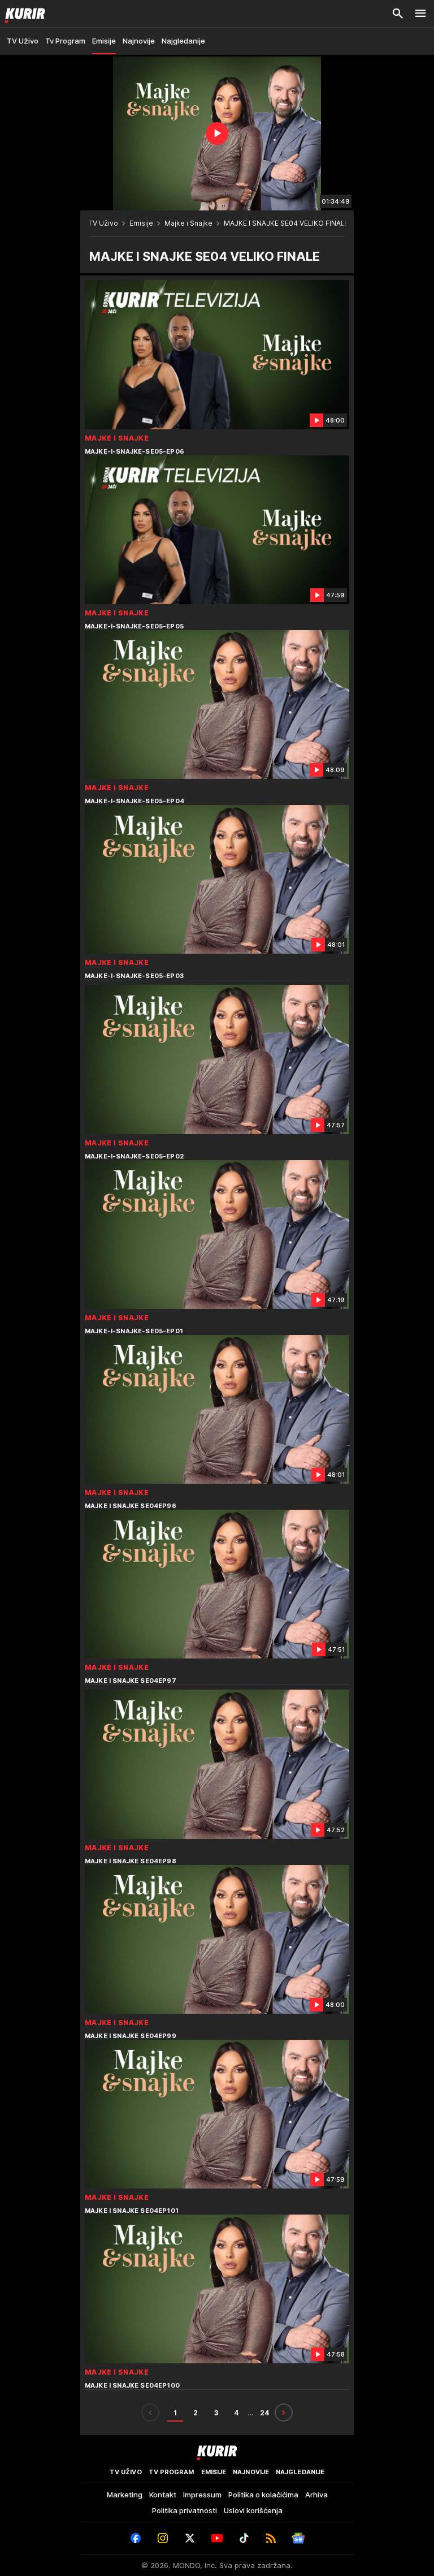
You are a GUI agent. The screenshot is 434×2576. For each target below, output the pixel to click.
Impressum (202, 2495)
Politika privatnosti (185, 2510)
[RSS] (271, 2538)
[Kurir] (23, 14)
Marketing (125, 2495)
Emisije (141, 223)
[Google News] (298, 2538)
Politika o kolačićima (263, 2495)
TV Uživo (103, 223)
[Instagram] (163, 2538)
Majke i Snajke (188, 223)
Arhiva (316, 2495)
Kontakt (163, 2495)
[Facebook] (136, 2538)
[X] (190, 2538)
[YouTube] (217, 2538)
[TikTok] (244, 2538)
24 (264, 2413)
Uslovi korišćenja (253, 2510)
